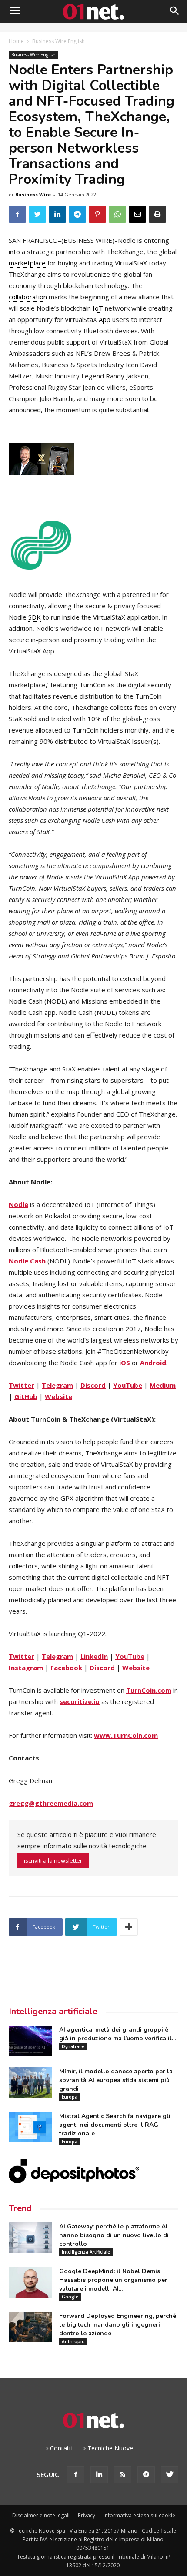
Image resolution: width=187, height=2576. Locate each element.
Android (153, 1363)
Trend (20, 2208)
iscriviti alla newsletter (53, 1860)
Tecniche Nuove (110, 2448)
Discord (93, 1385)
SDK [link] (35, 617)
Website (58, 1396)
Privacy (87, 2515)
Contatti (61, 2448)
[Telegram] (146, 2475)
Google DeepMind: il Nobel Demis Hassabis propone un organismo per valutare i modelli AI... (113, 2280)
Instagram (26, 1668)
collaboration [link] (28, 297)
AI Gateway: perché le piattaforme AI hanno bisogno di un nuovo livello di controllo (114, 2235)
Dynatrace (73, 2046)
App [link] (105, 319)
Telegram (57, 1385)
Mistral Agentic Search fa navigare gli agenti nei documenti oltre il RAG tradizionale (115, 2125)
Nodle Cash (27, 1261)
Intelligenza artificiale (53, 2011)
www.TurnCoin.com (126, 1735)
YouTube (128, 1385)
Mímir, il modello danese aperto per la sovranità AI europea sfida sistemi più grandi (116, 2080)
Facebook (66, 1668)
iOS (125, 1363)
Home (16, 41)
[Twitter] (170, 2475)
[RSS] (123, 2475)
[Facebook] (76, 2475)
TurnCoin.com (149, 1690)
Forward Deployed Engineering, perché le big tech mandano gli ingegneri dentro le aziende (118, 2325)
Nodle (18, 1204)
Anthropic (73, 2341)
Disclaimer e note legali (41, 2515)
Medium (163, 1385)
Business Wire (33, 194)
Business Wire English (58, 41)
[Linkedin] (99, 2475)
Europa (70, 2097)
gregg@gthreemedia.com (51, 1803)
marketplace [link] (27, 263)
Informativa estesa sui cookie (139, 2515)
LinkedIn (94, 1656)
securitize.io (80, 1701)
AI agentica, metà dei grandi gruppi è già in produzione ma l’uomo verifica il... (117, 2034)
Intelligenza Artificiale (86, 2252)
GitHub (26, 1396)
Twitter (22, 1385)
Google (70, 2297)
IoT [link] (98, 308)
